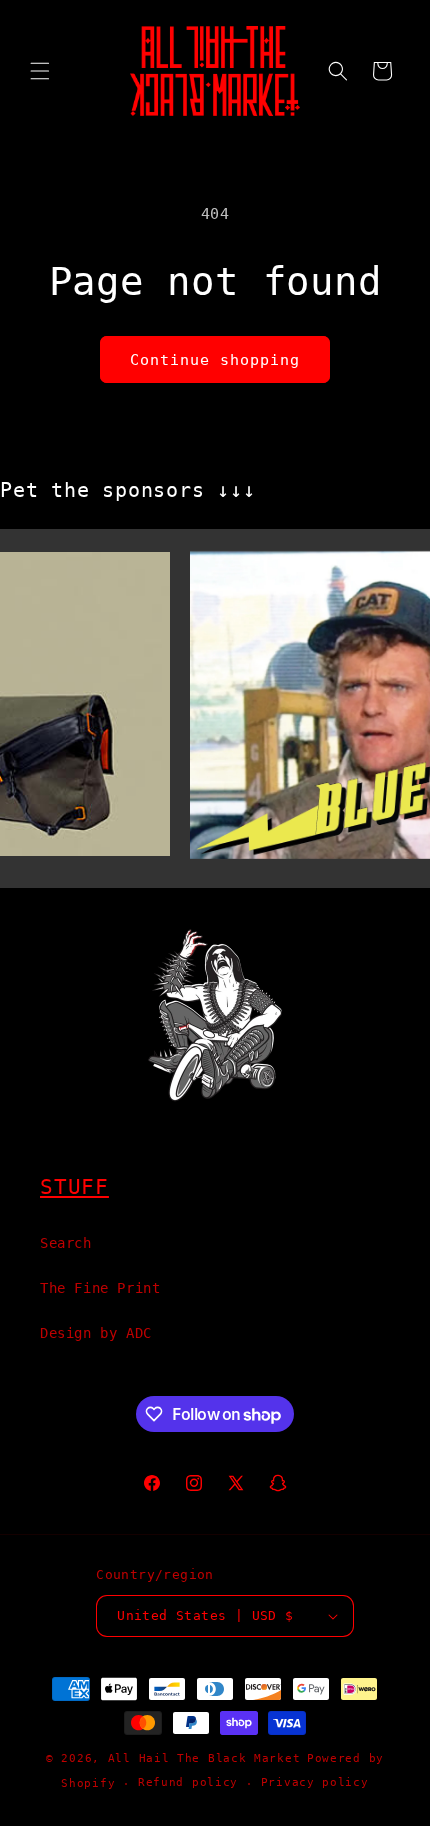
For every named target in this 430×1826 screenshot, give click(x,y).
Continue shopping (215, 360)
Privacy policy (315, 1782)
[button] (40, 71)
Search (66, 1243)
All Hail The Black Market (204, 1758)
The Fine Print (100, 1288)
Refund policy (188, 1782)
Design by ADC (96, 1333)
